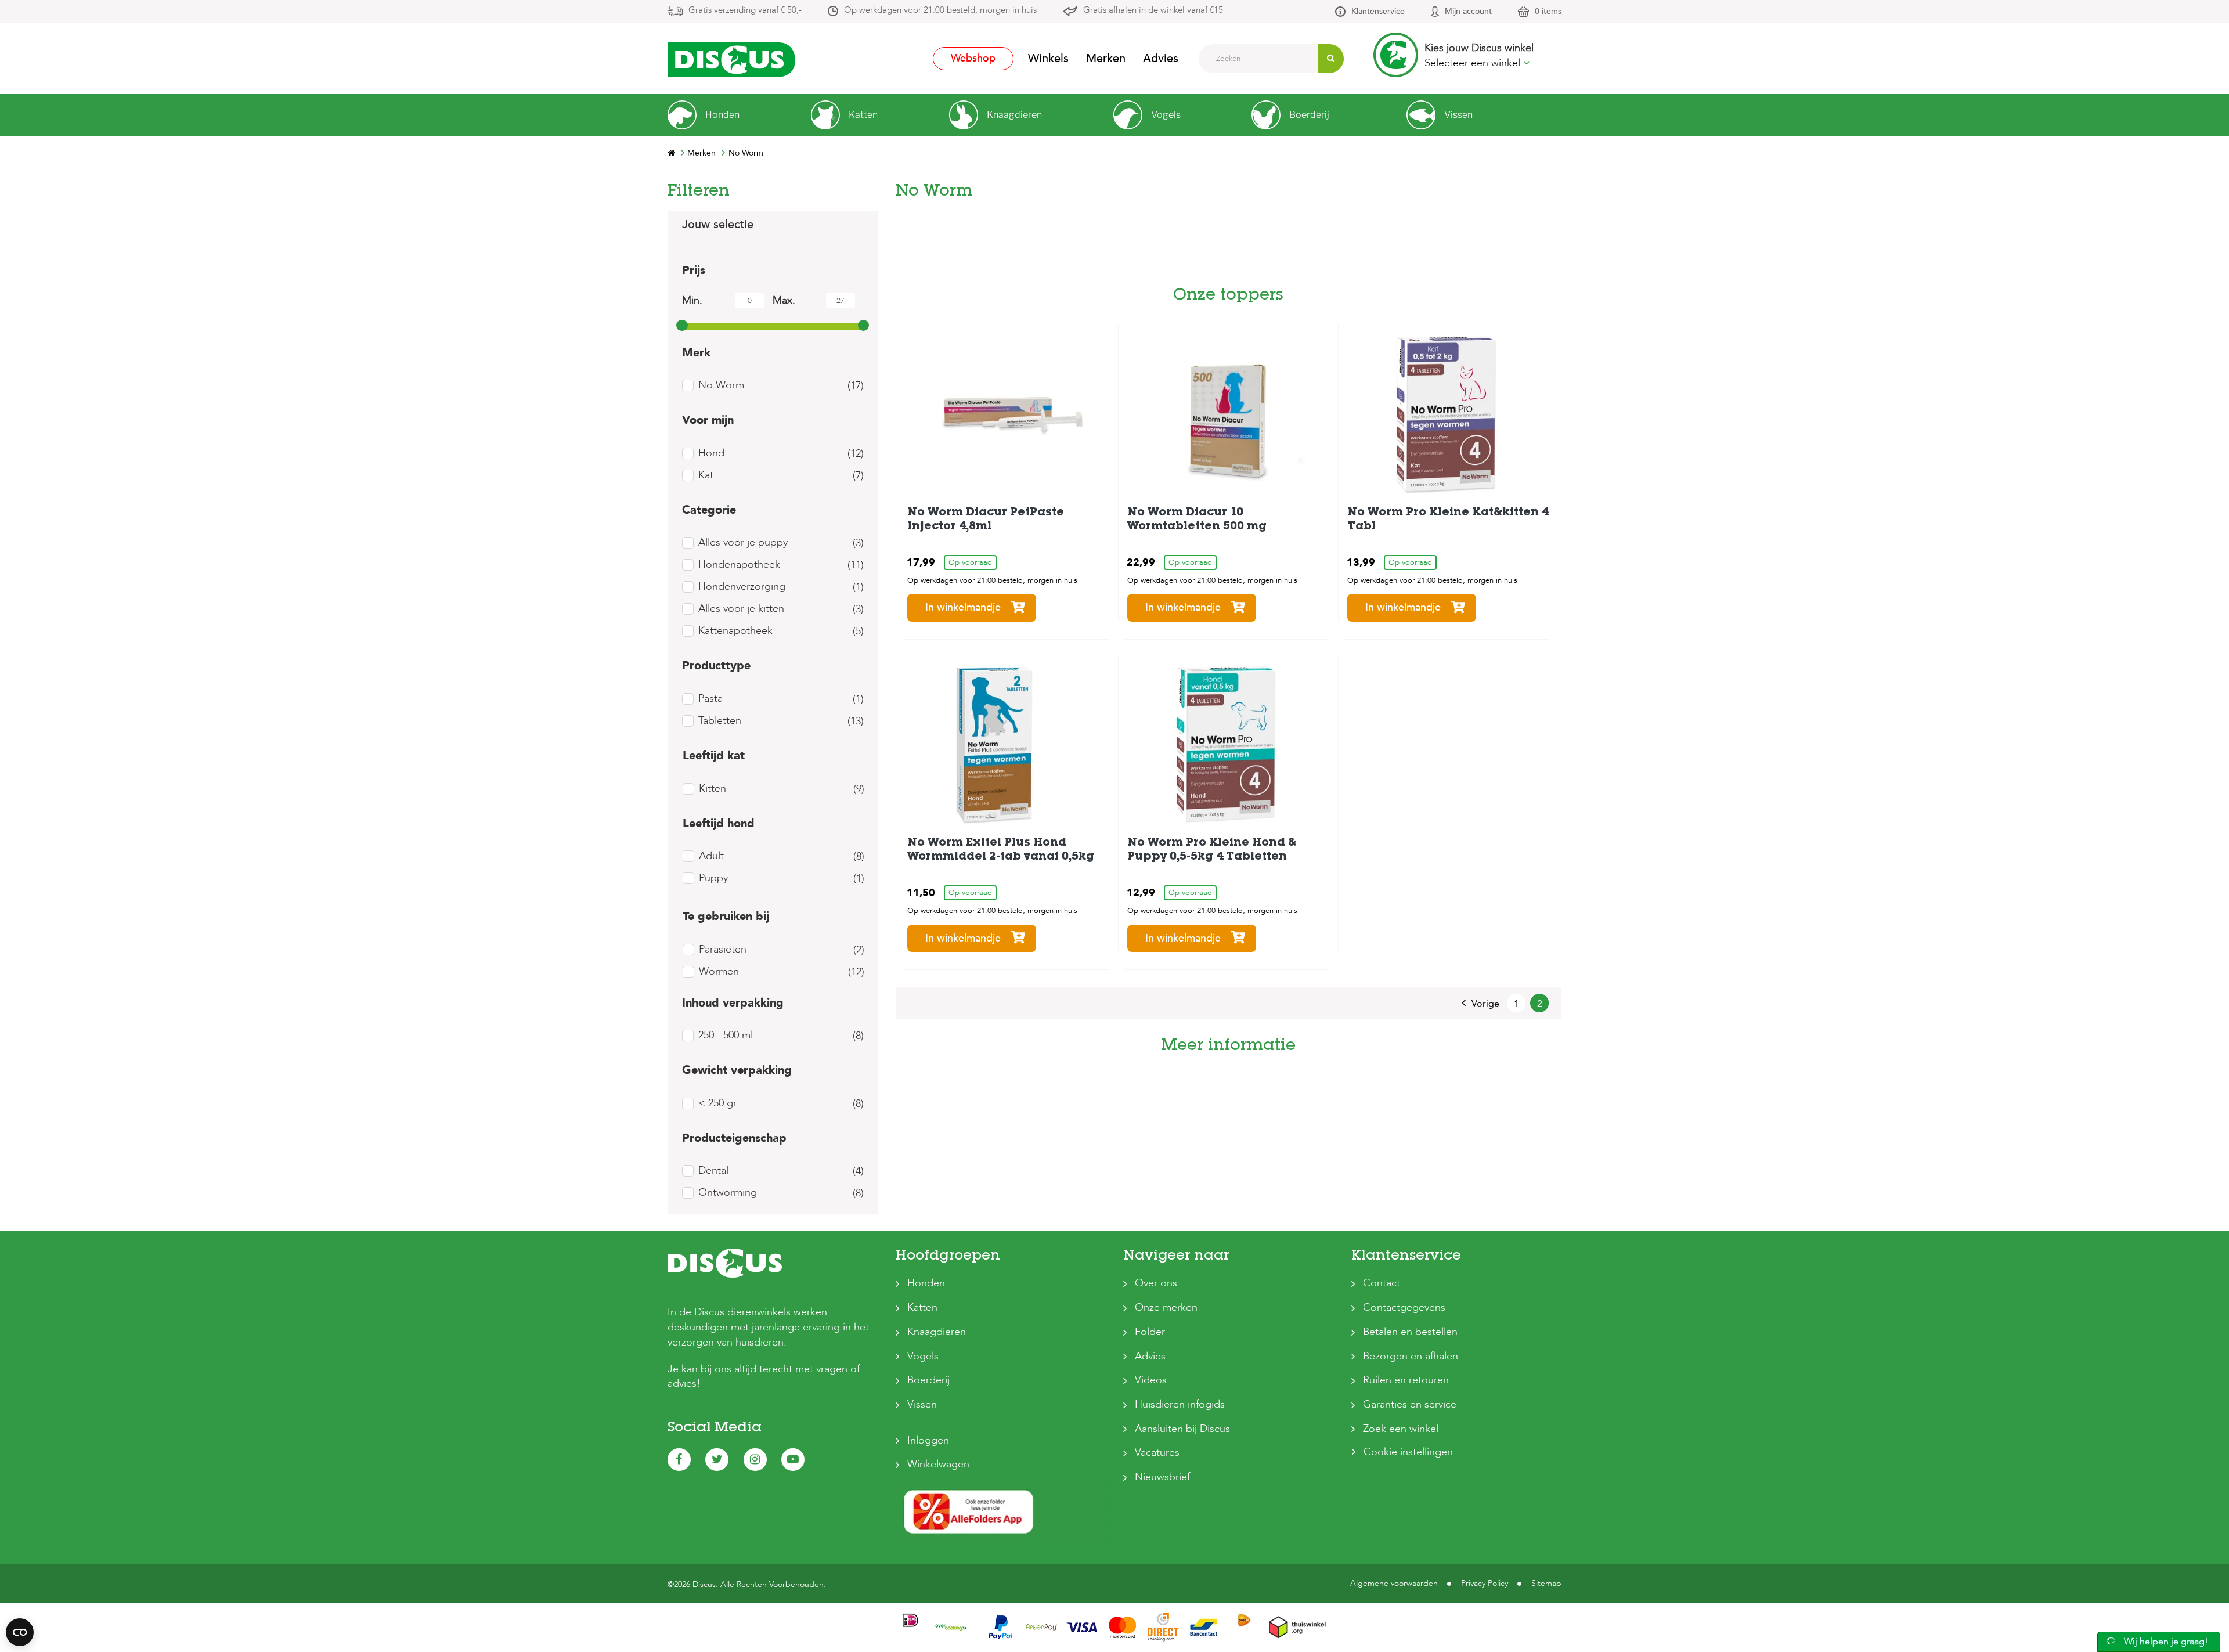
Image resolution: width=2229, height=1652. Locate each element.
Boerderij (928, 1380)
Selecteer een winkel (1474, 63)
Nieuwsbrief (1162, 1477)
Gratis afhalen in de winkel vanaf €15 (1153, 10)
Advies (1161, 58)
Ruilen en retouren (1406, 1380)
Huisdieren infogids (1180, 1404)
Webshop (973, 58)
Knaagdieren (937, 1332)
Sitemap (1546, 1583)
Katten (922, 1307)
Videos (1151, 1380)
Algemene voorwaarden (1394, 1583)
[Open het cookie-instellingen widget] (20, 1632)
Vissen (922, 1404)
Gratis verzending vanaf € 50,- (745, 10)
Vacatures (1157, 1453)
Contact (1382, 1283)
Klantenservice (1378, 11)
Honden (926, 1283)
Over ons (1156, 1283)
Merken (1106, 58)
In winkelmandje (963, 607)
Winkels (1048, 58)
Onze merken (1166, 1307)
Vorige (1485, 1004)
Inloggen (928, 1440)
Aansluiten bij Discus (1182, 1429)
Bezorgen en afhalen (1411, 1356)
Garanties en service (1410, 1404)
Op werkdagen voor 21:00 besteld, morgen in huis (940, 10)
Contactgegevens (1404, 1307)
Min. (692, 300)
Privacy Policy (1485, 1583)
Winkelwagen (938, 1464)
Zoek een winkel (1401, 1429)
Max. (784, 300)
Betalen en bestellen (1410, 1332)
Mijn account (1468, 11)
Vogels (923, 1356)
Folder (1150, 1332)
